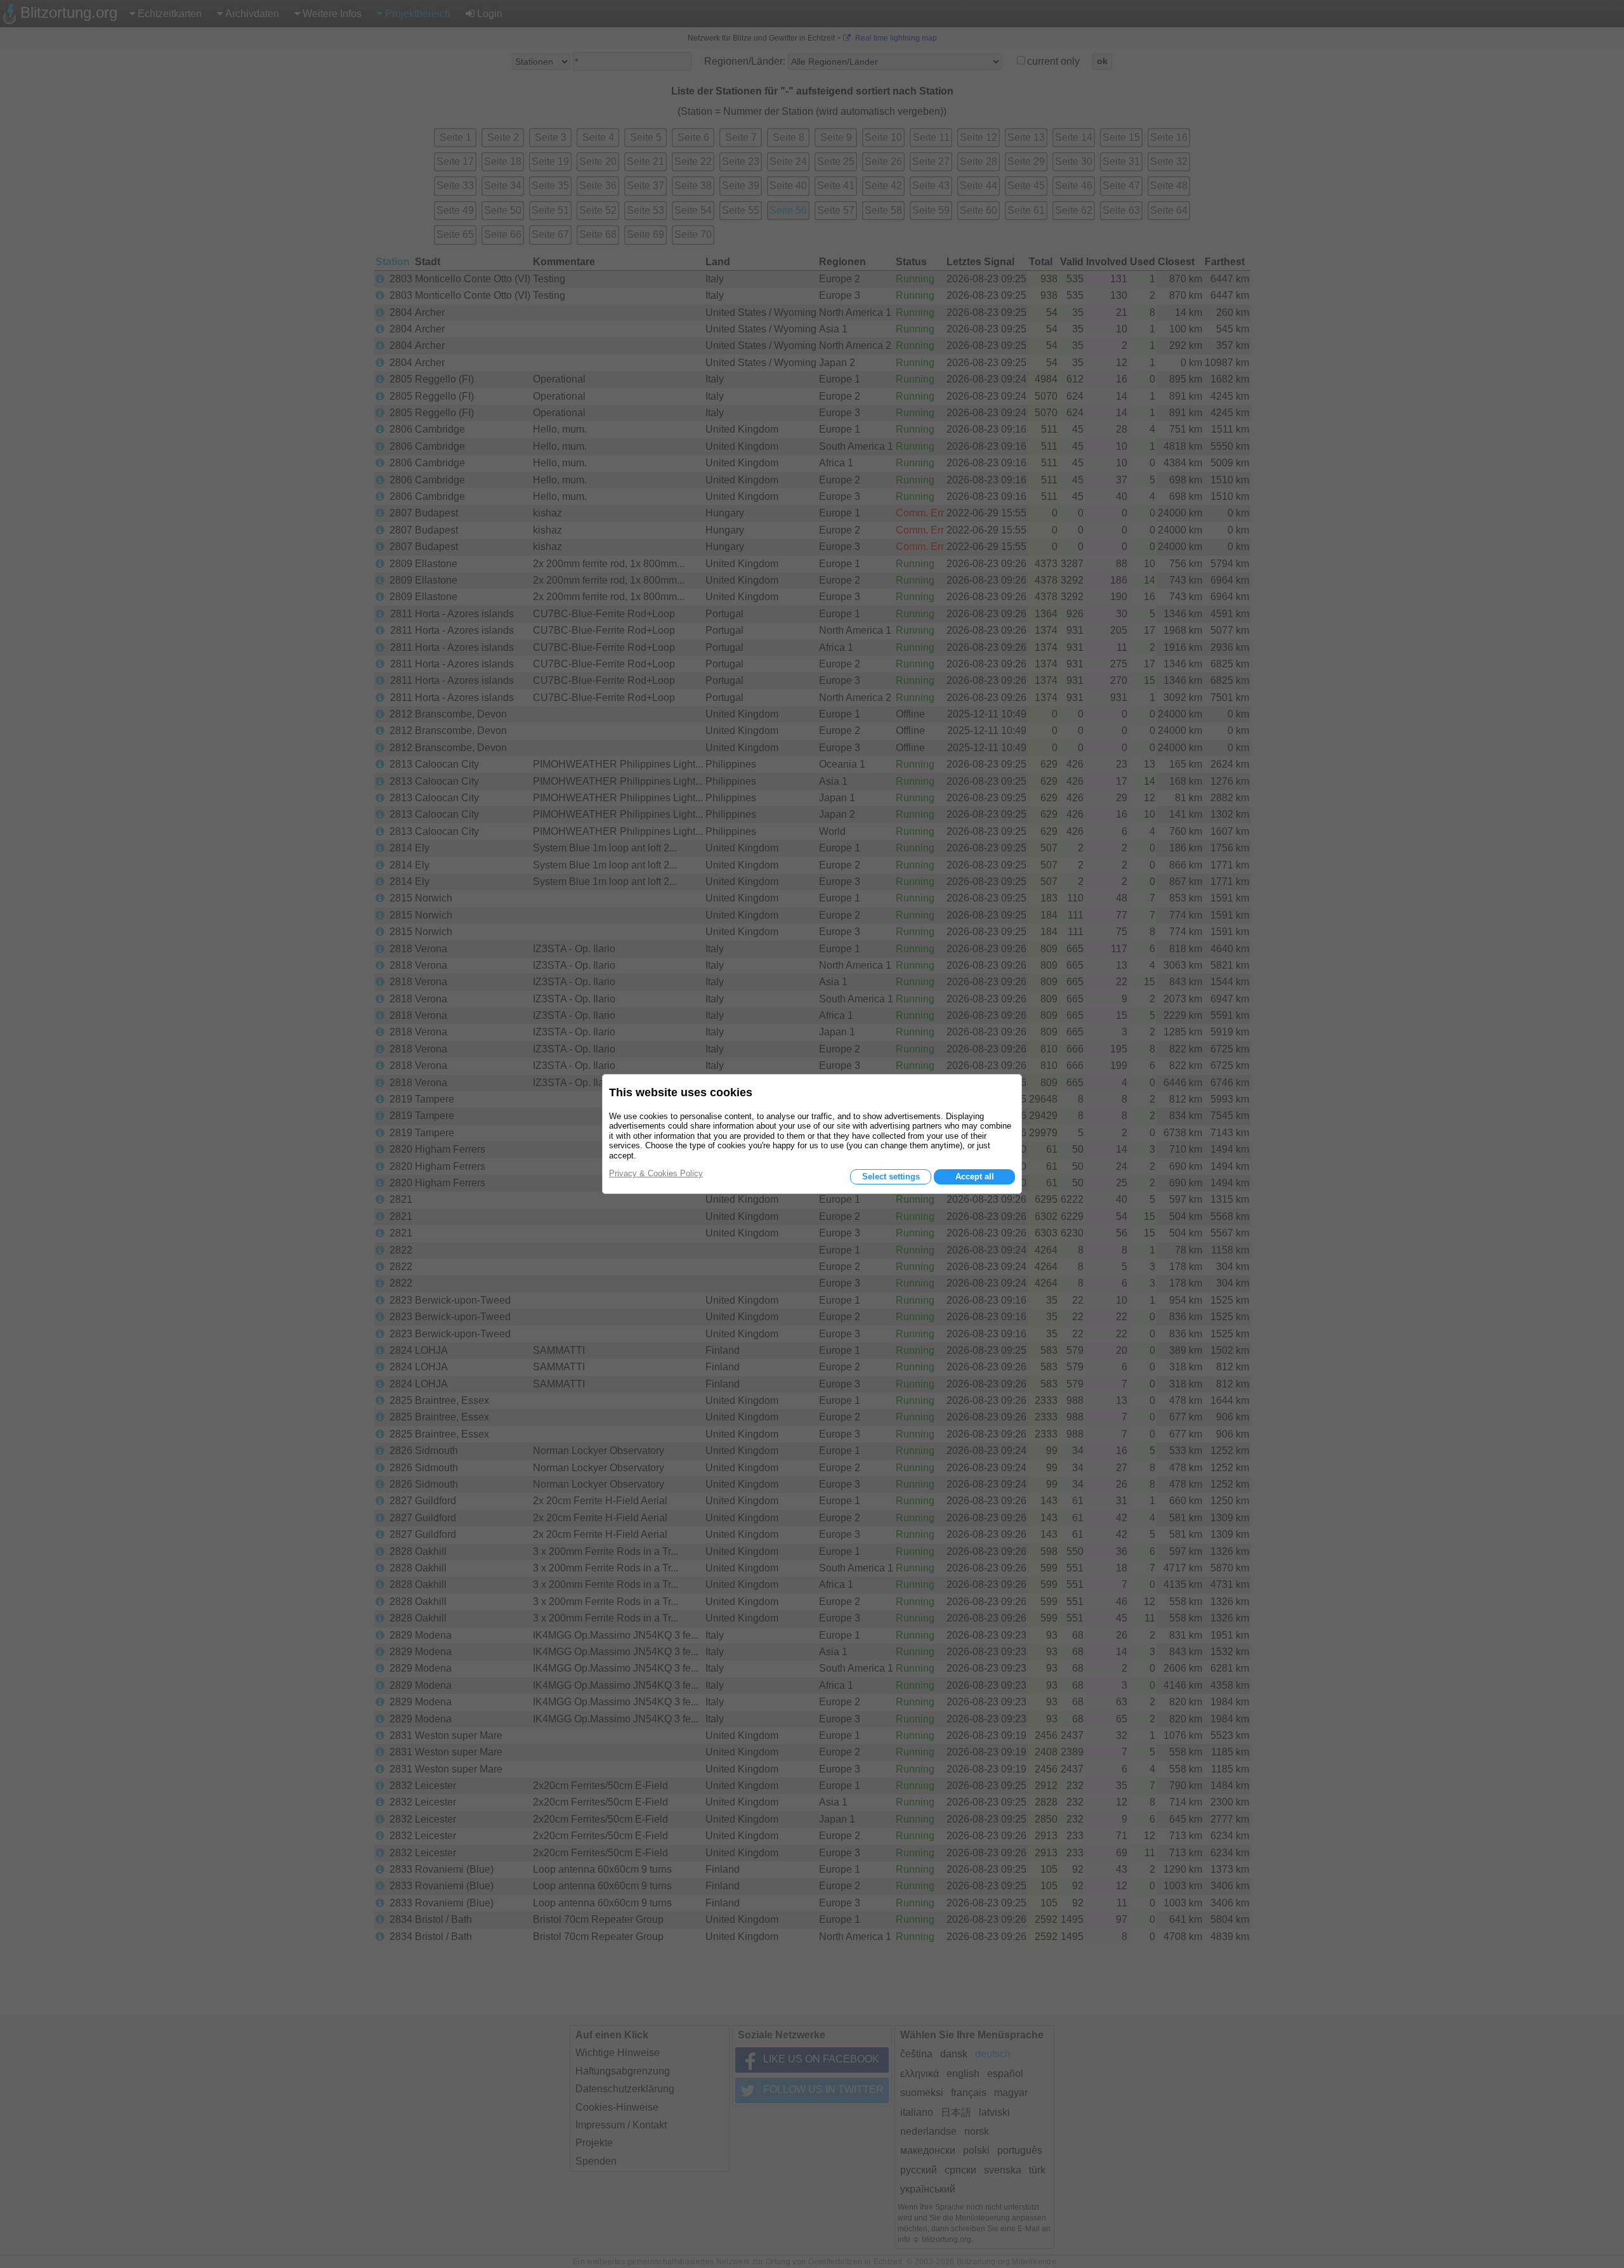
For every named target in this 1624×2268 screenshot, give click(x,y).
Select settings (891, 1177)
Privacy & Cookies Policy (656, 1173)
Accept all (975, 1177)
